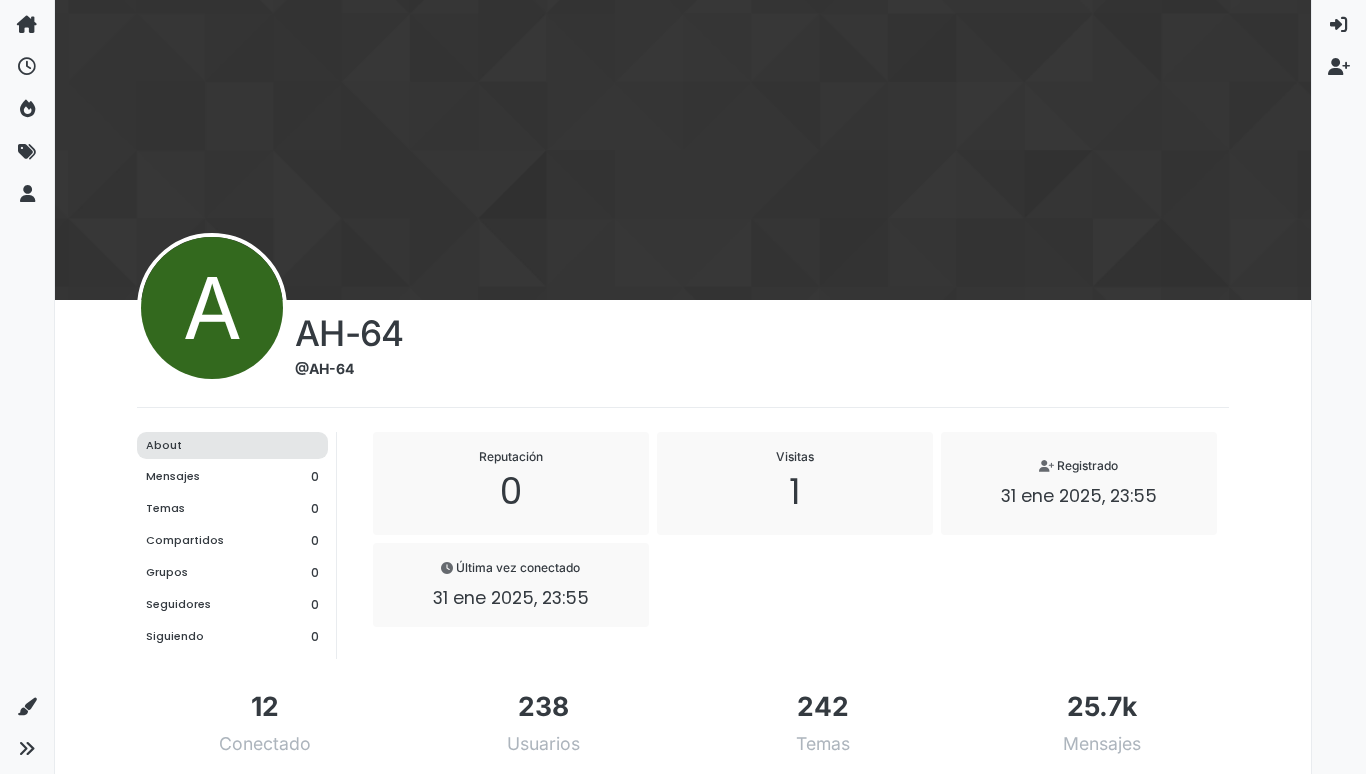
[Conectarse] (1339, 25)
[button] (27, 707)
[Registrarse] (1339, 67)
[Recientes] (27, 67)
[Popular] (27, 110)
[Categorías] (27, 25)
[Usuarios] (27, 195)
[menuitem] (1339, 25)
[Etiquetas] (27, 152)
